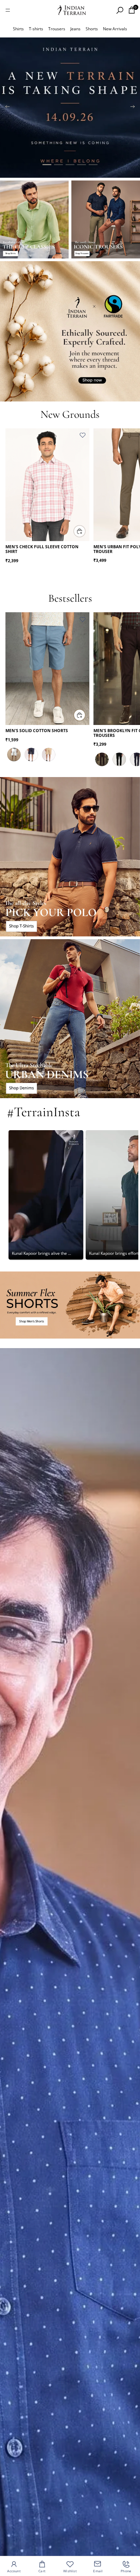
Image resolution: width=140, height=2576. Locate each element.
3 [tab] (70, 165)
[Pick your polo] (70, 857)
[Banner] (70, 108)
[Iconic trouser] (106, 219)
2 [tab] (58, 165)
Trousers (57, 29)
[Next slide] (133, 108)
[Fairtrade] (70, 331)
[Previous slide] (7, 108)
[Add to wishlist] (83, 435)
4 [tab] (82, 165)
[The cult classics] (34, 219)
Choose (85, 531)
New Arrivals (115, 29)
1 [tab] (47, 165)
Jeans (75, 29)
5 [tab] (93, 165)
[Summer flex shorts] (70, 1305)
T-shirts (36, 29)
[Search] (120, 10)
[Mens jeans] (70, 1019)
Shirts (18, 29)
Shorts (92, 29)
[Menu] (8, 10)
